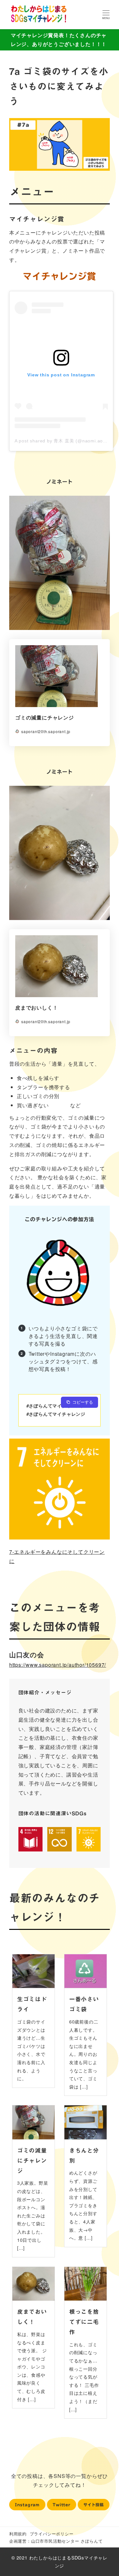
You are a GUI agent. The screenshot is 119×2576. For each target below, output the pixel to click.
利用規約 (18, 2534)
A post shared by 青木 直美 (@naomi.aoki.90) (65, 441)
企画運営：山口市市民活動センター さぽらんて (56, 2541)
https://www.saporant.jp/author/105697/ (58, 1665)
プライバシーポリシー (52, 2534)
